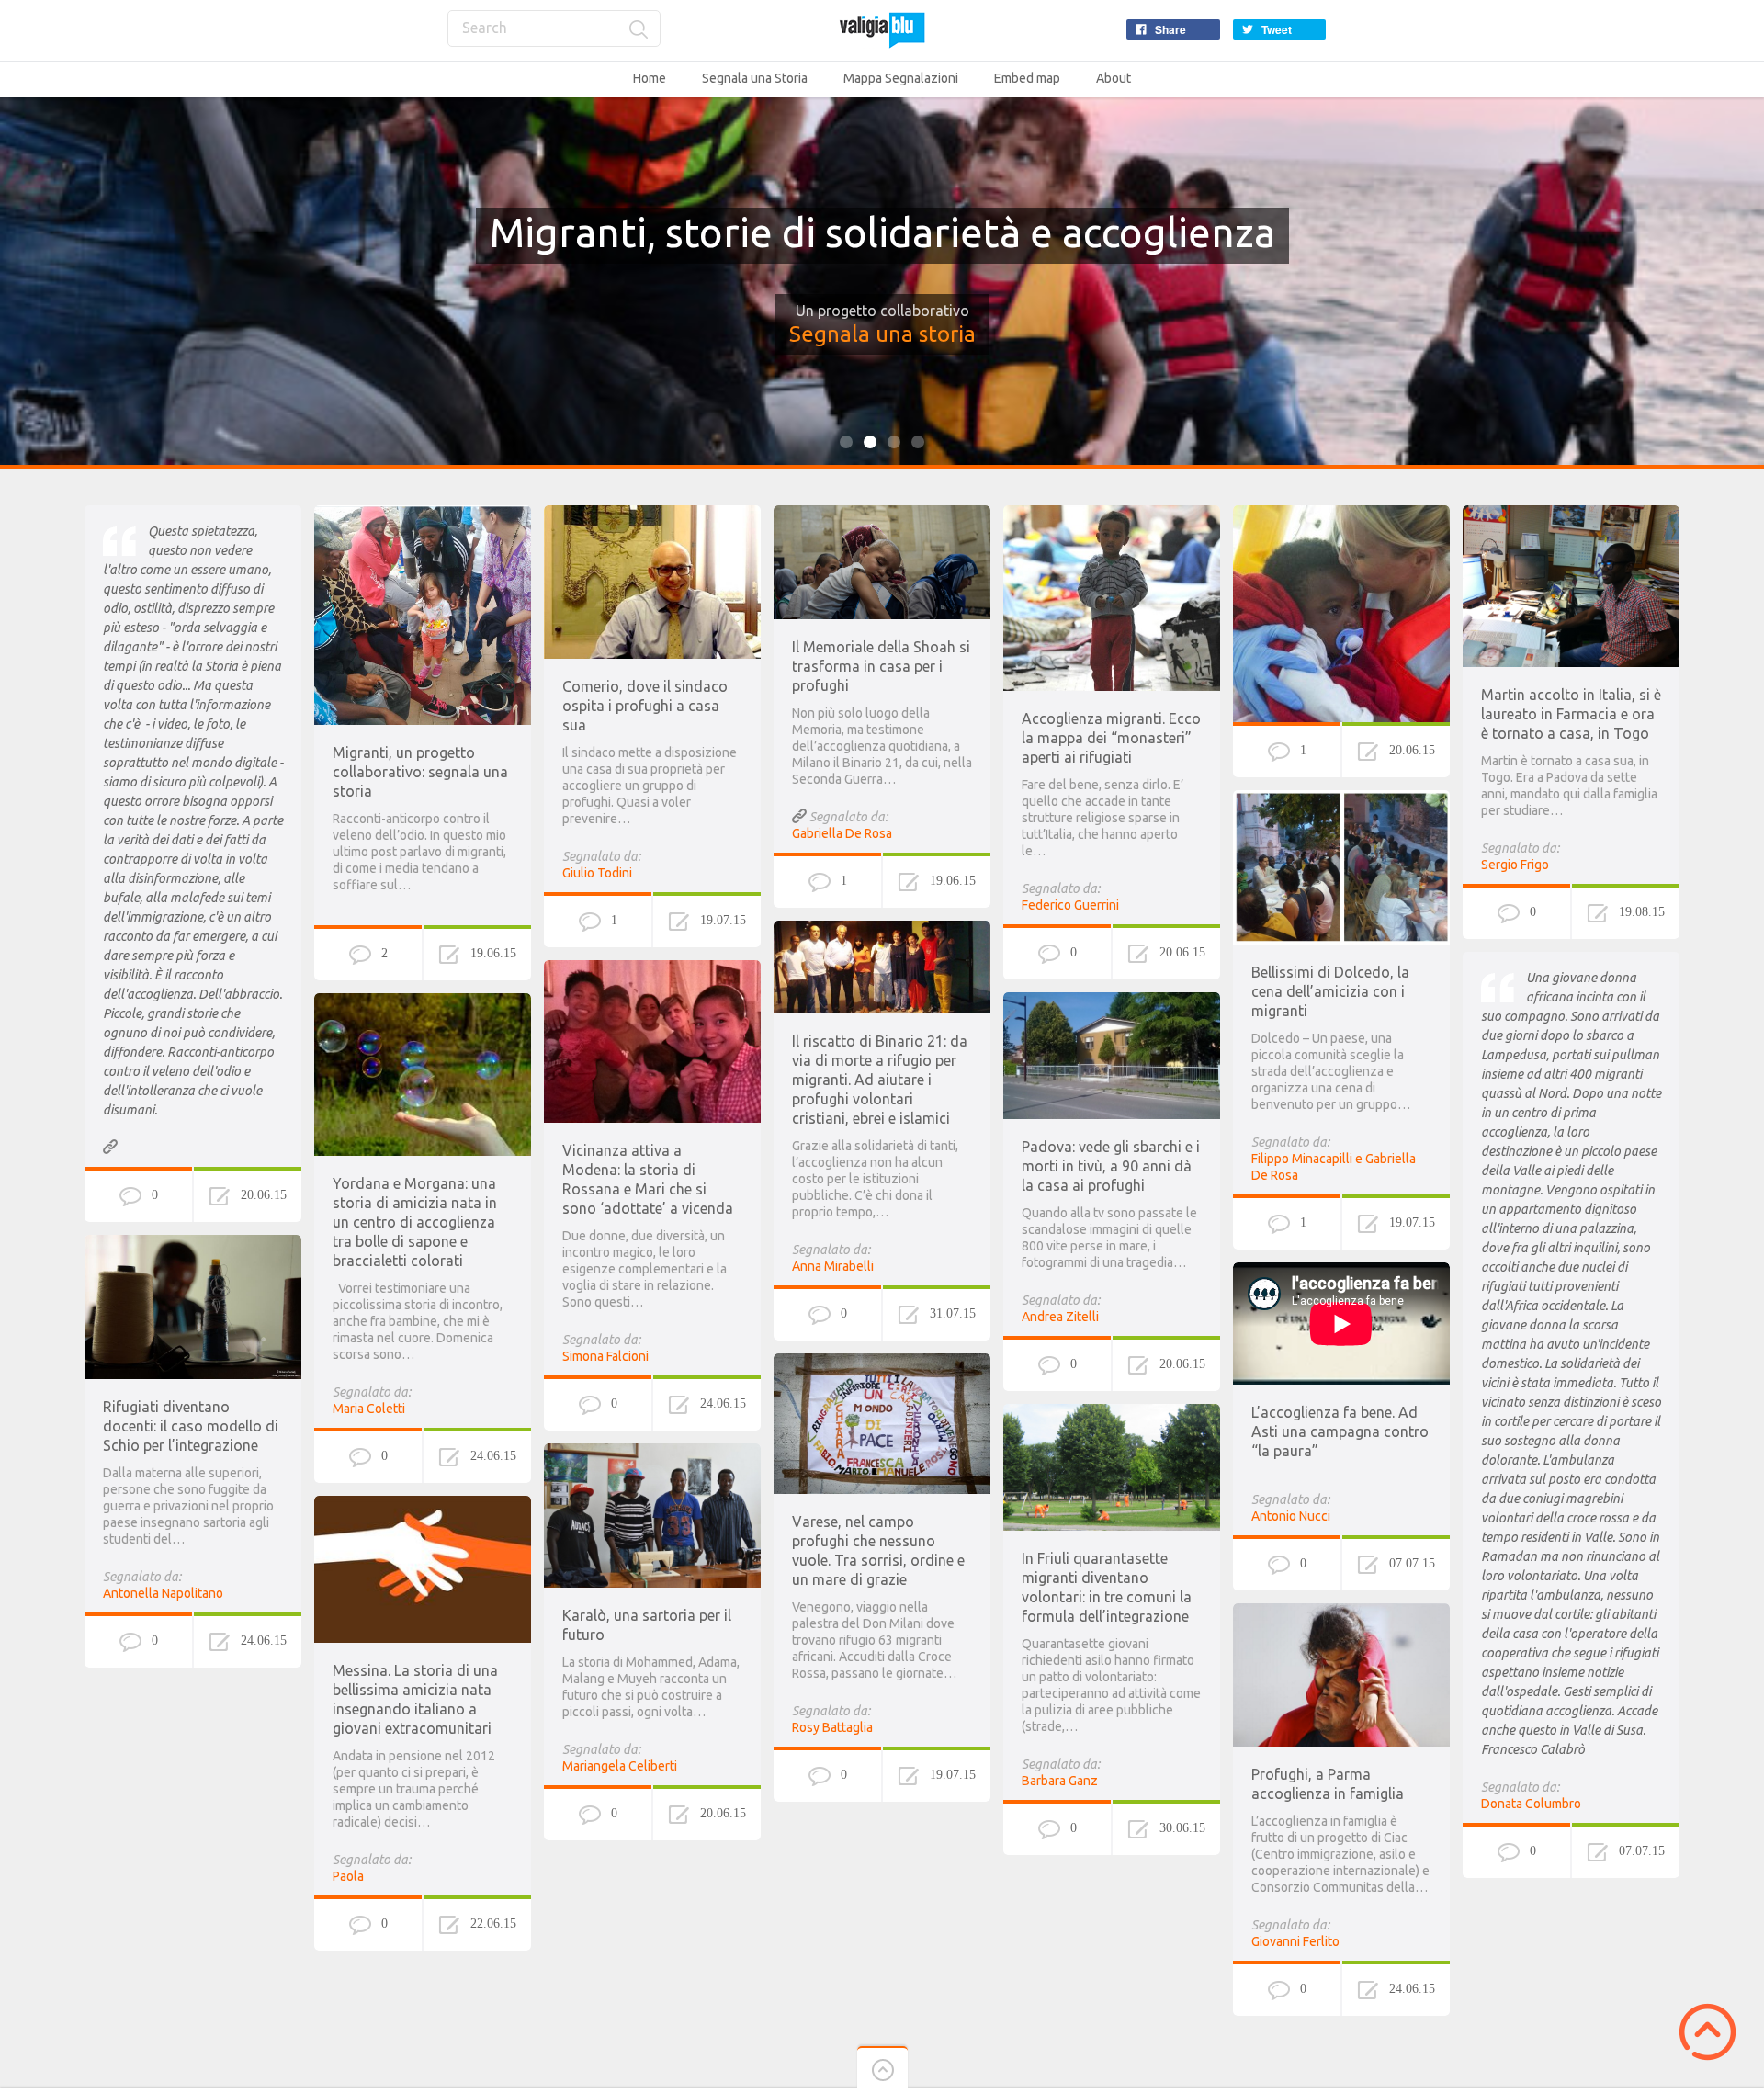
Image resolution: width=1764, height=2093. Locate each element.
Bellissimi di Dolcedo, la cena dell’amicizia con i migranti (1330, 991)
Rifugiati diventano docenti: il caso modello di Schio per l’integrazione (191, 1426)
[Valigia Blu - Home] (882, 30)
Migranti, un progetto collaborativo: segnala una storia (420, 772)
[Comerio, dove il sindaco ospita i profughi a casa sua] (652, 514)
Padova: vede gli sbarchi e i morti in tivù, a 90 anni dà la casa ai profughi (1111, 1166)
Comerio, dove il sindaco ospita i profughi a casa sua (645, 706)
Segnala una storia (882, 334)
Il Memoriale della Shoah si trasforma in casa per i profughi (881, 666)
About (1114, 78)
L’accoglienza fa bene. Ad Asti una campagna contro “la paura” (1340, 1431)
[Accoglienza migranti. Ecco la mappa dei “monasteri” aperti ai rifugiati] (1112, 514)
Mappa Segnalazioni (901, 78)
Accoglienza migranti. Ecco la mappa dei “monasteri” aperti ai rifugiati (1111, 738)
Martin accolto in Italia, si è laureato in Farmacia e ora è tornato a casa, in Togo (1571, 714)
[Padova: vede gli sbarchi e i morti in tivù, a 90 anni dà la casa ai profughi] (1112, 1001)
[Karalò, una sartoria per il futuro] (652, 1452)
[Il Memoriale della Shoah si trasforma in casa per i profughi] (882, 514)
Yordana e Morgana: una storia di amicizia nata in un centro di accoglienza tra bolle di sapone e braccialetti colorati (415, 1222)
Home (650, 78)
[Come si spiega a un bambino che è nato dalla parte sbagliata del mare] (1341, 514)
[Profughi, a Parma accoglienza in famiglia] (1341, 1612)
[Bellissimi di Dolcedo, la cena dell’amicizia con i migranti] (1341, 798)
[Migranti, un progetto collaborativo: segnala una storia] (423, 514)
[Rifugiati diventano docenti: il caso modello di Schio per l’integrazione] (193, 1243)
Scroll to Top (1707, 2032)
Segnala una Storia (755, 78)
